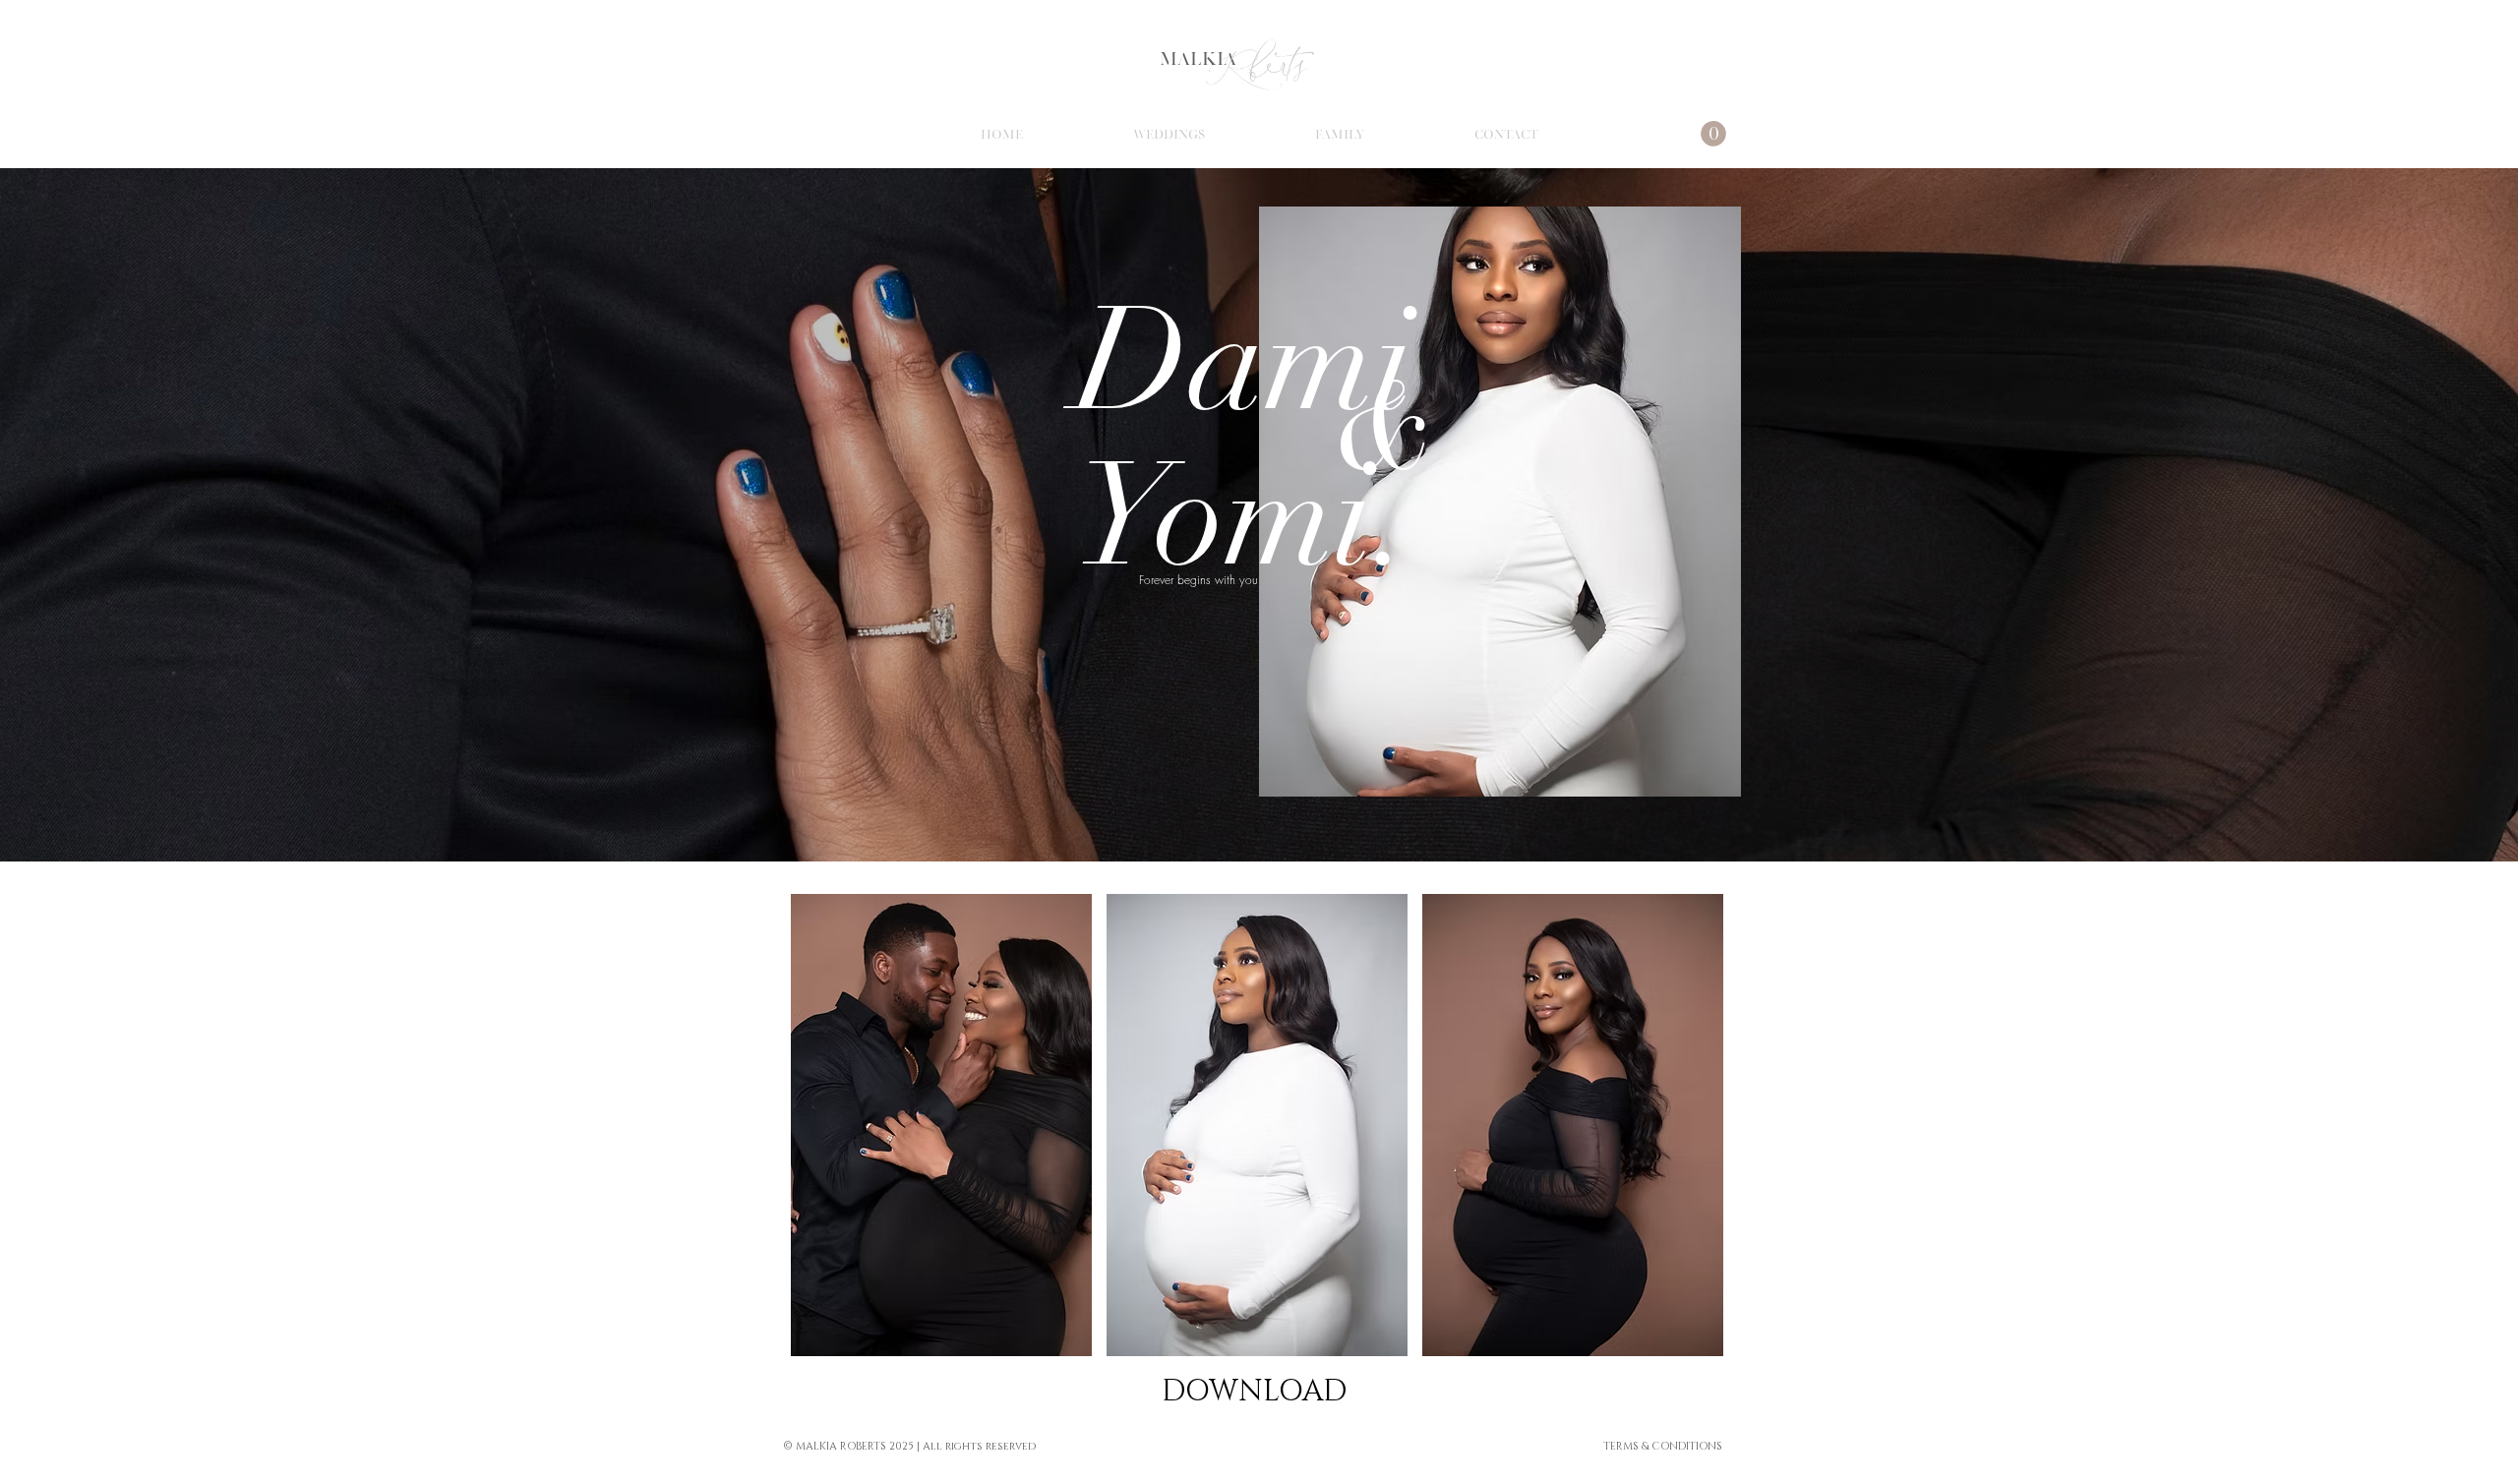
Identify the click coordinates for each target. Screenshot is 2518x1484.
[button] (1713, 134)
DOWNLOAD (1254, 1392)
